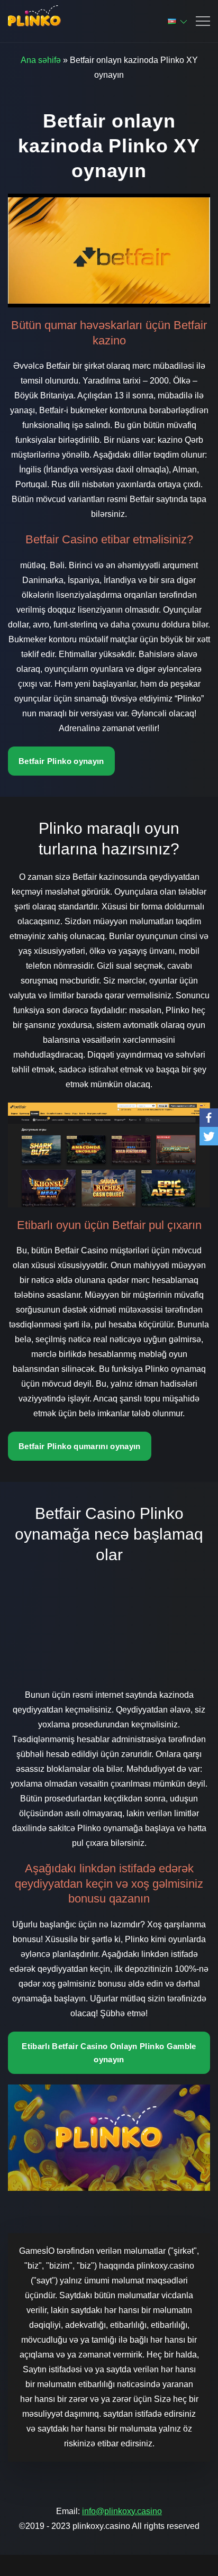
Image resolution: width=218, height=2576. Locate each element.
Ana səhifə (41, 60)
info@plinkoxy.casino (122, 2511)
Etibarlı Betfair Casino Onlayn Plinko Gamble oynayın (109, 2053)
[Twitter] (209, 1136)
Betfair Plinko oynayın (61, 761)
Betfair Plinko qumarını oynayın (80, 1446)
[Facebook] (209, 1118)
